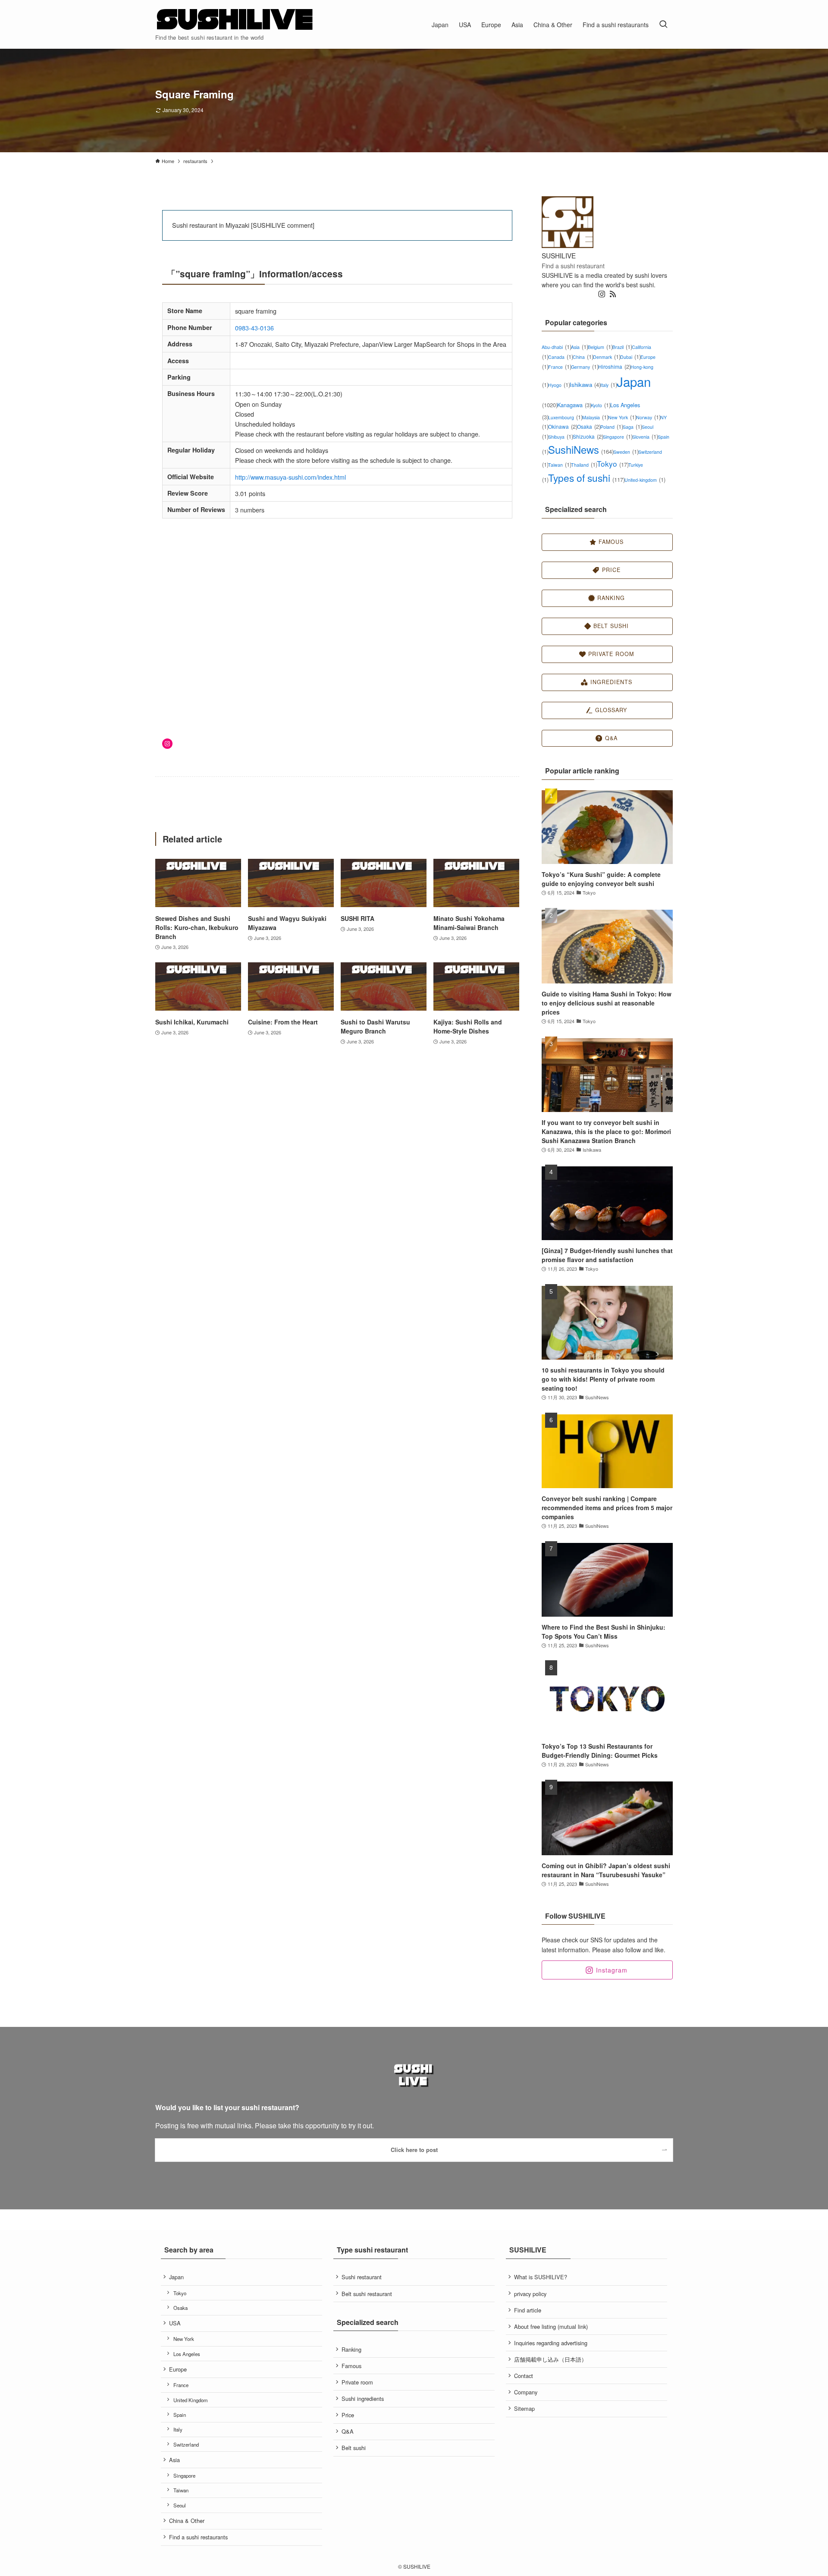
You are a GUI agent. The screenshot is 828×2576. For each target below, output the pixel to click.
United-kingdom (645, 480)
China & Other (187, 2521)
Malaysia (595, 417)
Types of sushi (586, 478)
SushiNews (581, 449)
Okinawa (563, 426)
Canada (560, 357)
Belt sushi (354, 2448)
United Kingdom (191, 2400)
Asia (579, 347)
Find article (528, 2310)
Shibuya (560, 437)
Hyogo (559, 385)
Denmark (607, 357)
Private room (357, 2382)
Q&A (348, 2431)
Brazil (622, 347)
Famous (351, 2366)
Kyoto (601, 405)
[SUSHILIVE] (235, 20)
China (583, 357)
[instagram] (602, 294)
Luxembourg (565, 417)
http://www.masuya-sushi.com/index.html (290, 477)
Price (348, 2415)
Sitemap (524, 2408)
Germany (585, 367)
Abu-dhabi (556, 347)
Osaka (589, 426)
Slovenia (645, 437)
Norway (648, 417)
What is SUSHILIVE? (541, 2277)
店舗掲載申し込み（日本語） (550, 2359)
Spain (180, 2415)
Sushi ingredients (363, 2399)
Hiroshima (614, 366)
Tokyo (613, 463)
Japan (176, 2277)
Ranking (351, 2349)
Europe (178, 2369)
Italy (608, 385)
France (560, 367)
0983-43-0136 (254, 328)
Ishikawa (585, 385)
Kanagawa (574, 405)
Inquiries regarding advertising (551, 2343)
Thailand (584, 465)
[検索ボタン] (663, 24)
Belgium (600, 347)
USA (175, 2323)
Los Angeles (187, 2354)
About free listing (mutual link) (551, 2326)
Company (526, 2392)
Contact (524, 2376)
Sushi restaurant (362, 2277)
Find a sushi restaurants (198, 2537)
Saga (632, 427)
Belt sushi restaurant (367, 2294)
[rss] (613, 294)
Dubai (630, 357)
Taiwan (560, 465)
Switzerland (186, 2444)
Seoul (180, 2505)
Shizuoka (588, 436)
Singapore (618, 437)
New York (622, 417)
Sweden (626, 452)
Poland (612, 427)
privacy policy (530, 2294)
